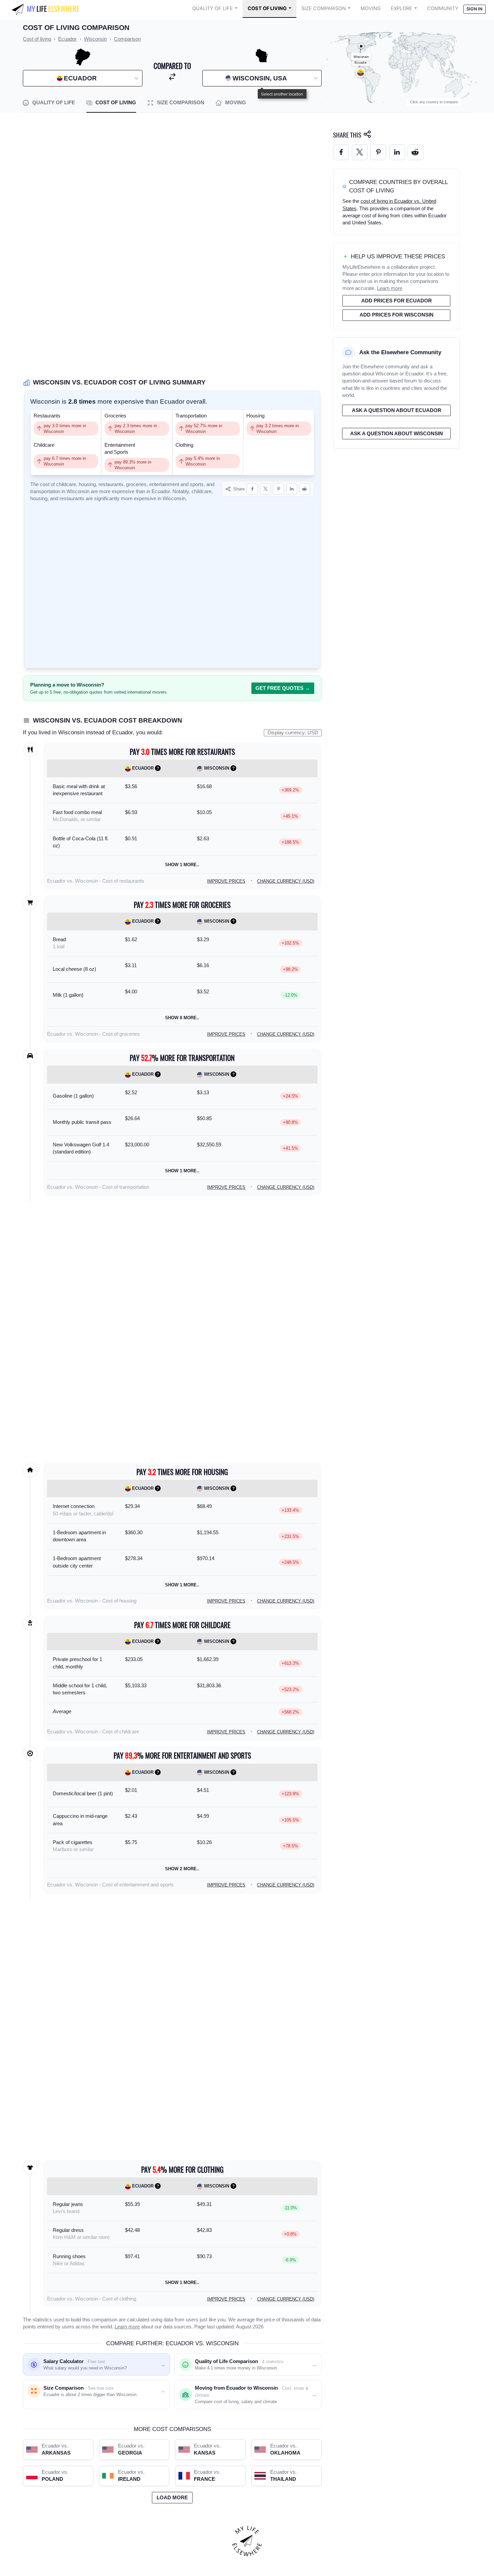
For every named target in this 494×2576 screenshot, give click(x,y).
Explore (402, 8)
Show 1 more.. (182, 865)
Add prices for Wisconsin (397, 315)
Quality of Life (213, 8)
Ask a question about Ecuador (397, 410)
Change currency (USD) (286, 881)
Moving (371, 8)
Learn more (127, 2327)
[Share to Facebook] (252, 489)
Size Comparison (324, 8)
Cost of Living (267, 8)
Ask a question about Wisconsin (397, 434)
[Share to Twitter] (360, 152)
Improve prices (226, 881)
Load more (172, 2498)
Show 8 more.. (182, 1018)
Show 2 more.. (182, 1869)
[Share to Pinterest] (278, 489)
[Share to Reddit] (305, 489)
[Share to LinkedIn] (292, 489)
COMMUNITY (443, 8)
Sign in (474, 9)
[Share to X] (265, 489)
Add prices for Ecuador (397, 301)
